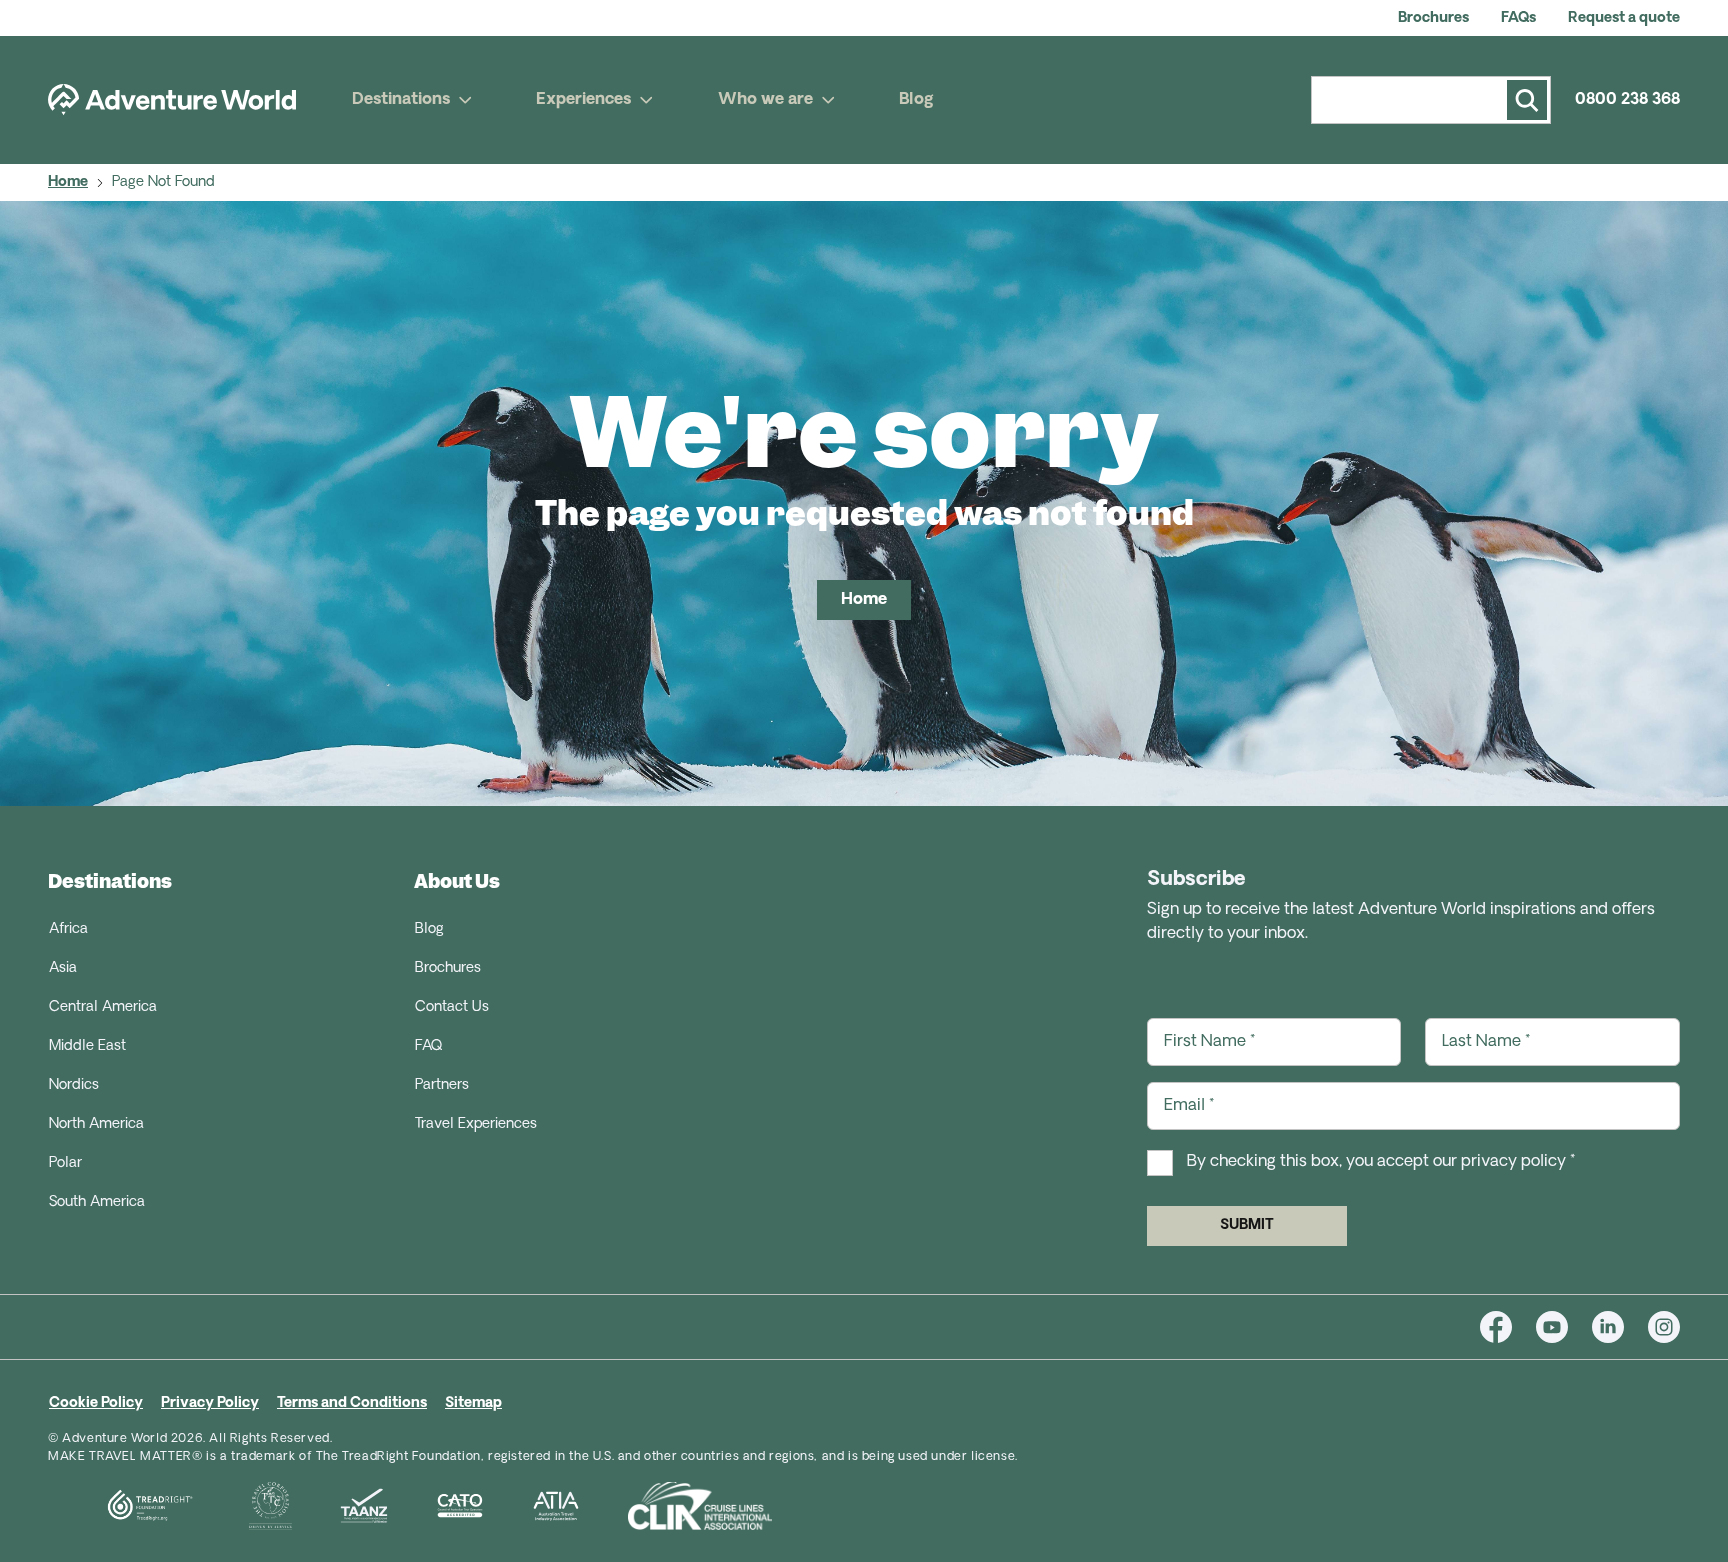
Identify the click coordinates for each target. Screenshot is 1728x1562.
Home (68, 182)
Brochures (1433, 18)
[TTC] (246, 1506)
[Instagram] (1664, 1327)
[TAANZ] (340, 1506)
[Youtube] (1564, 1327)
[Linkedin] (1620, 1327)
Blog (916, 100)
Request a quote (1624, 18)
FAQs (1518, 18)
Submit (1247, 1225)
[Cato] (436, 1506)
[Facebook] (1508, 1327)
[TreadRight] (124, 1506)
